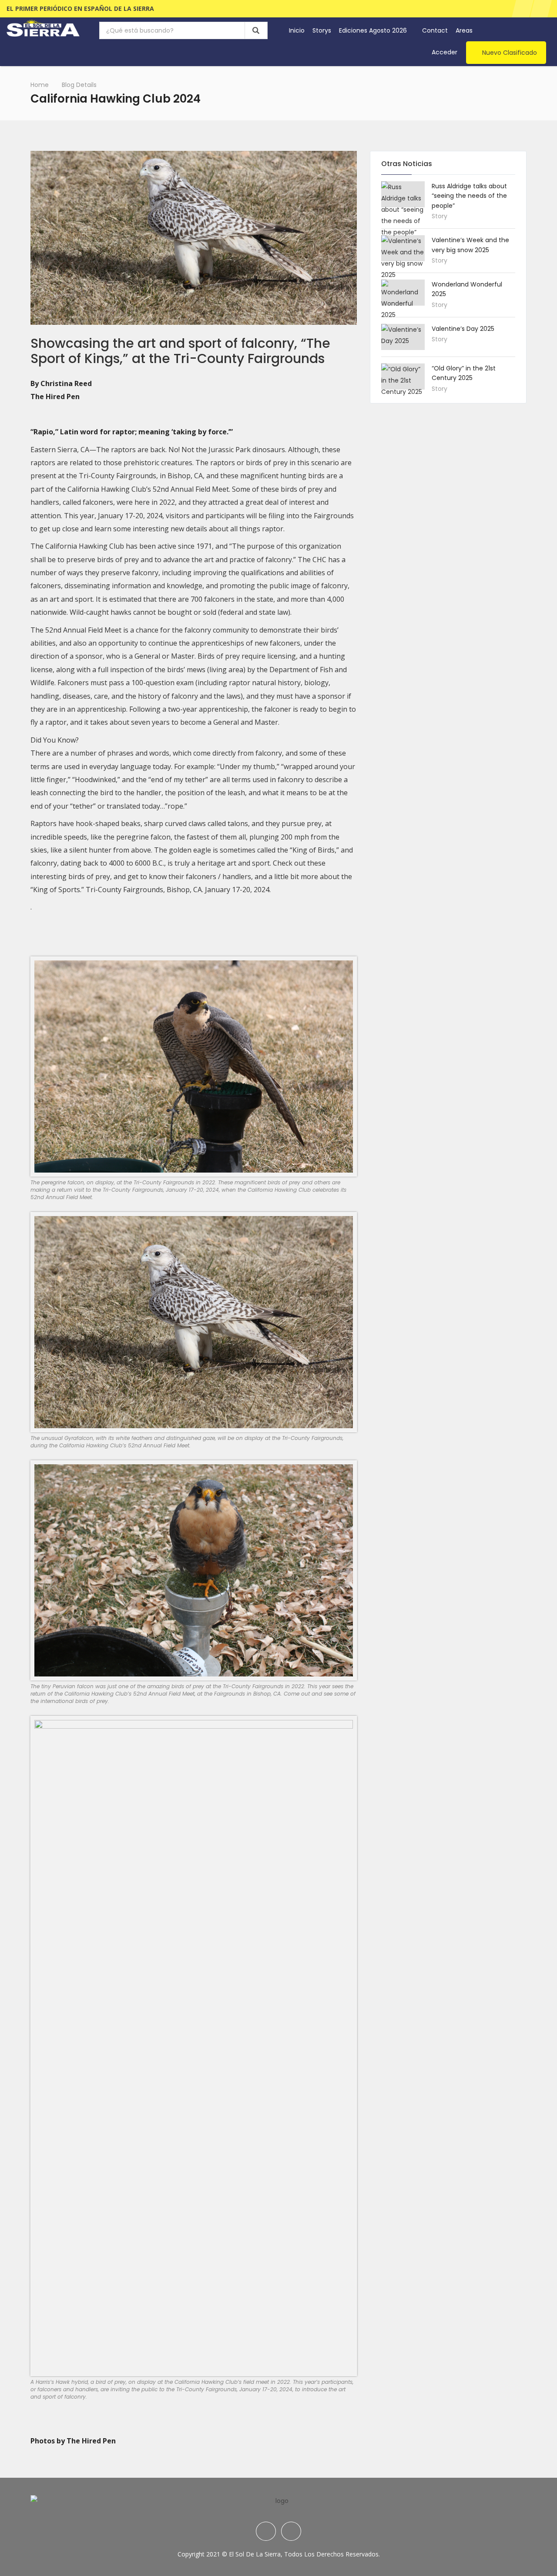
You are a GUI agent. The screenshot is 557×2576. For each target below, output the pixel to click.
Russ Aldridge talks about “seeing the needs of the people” (469, 196)
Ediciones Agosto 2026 (374, 30)
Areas (465, 30)
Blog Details (79, 85)
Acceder (445, 52)
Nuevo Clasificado (510, 53)
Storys (322, 30)
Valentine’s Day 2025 (463, 329)
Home (40, 85)
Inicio (297, 30)
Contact (435, 30)
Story (440, 216)
